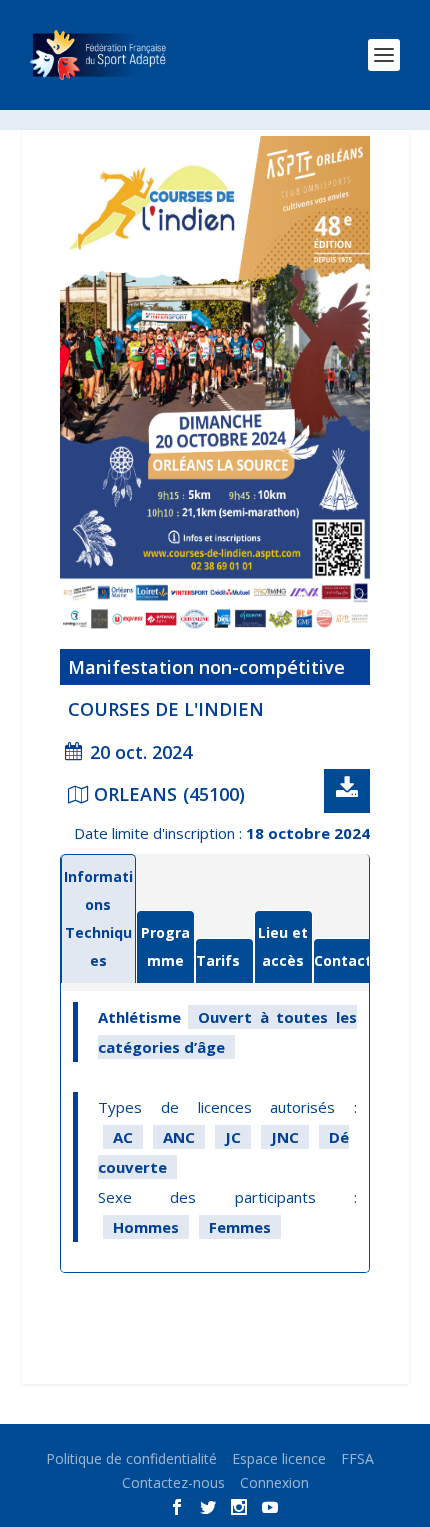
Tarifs (218, 960)
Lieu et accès (283, 946)
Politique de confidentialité (131, 1458)
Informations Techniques (98, 918)
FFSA (357, 1458)
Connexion (274, 1482)
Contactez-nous (173, 1482)
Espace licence (279, 1458)
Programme (165, 946)
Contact (343, 960)
